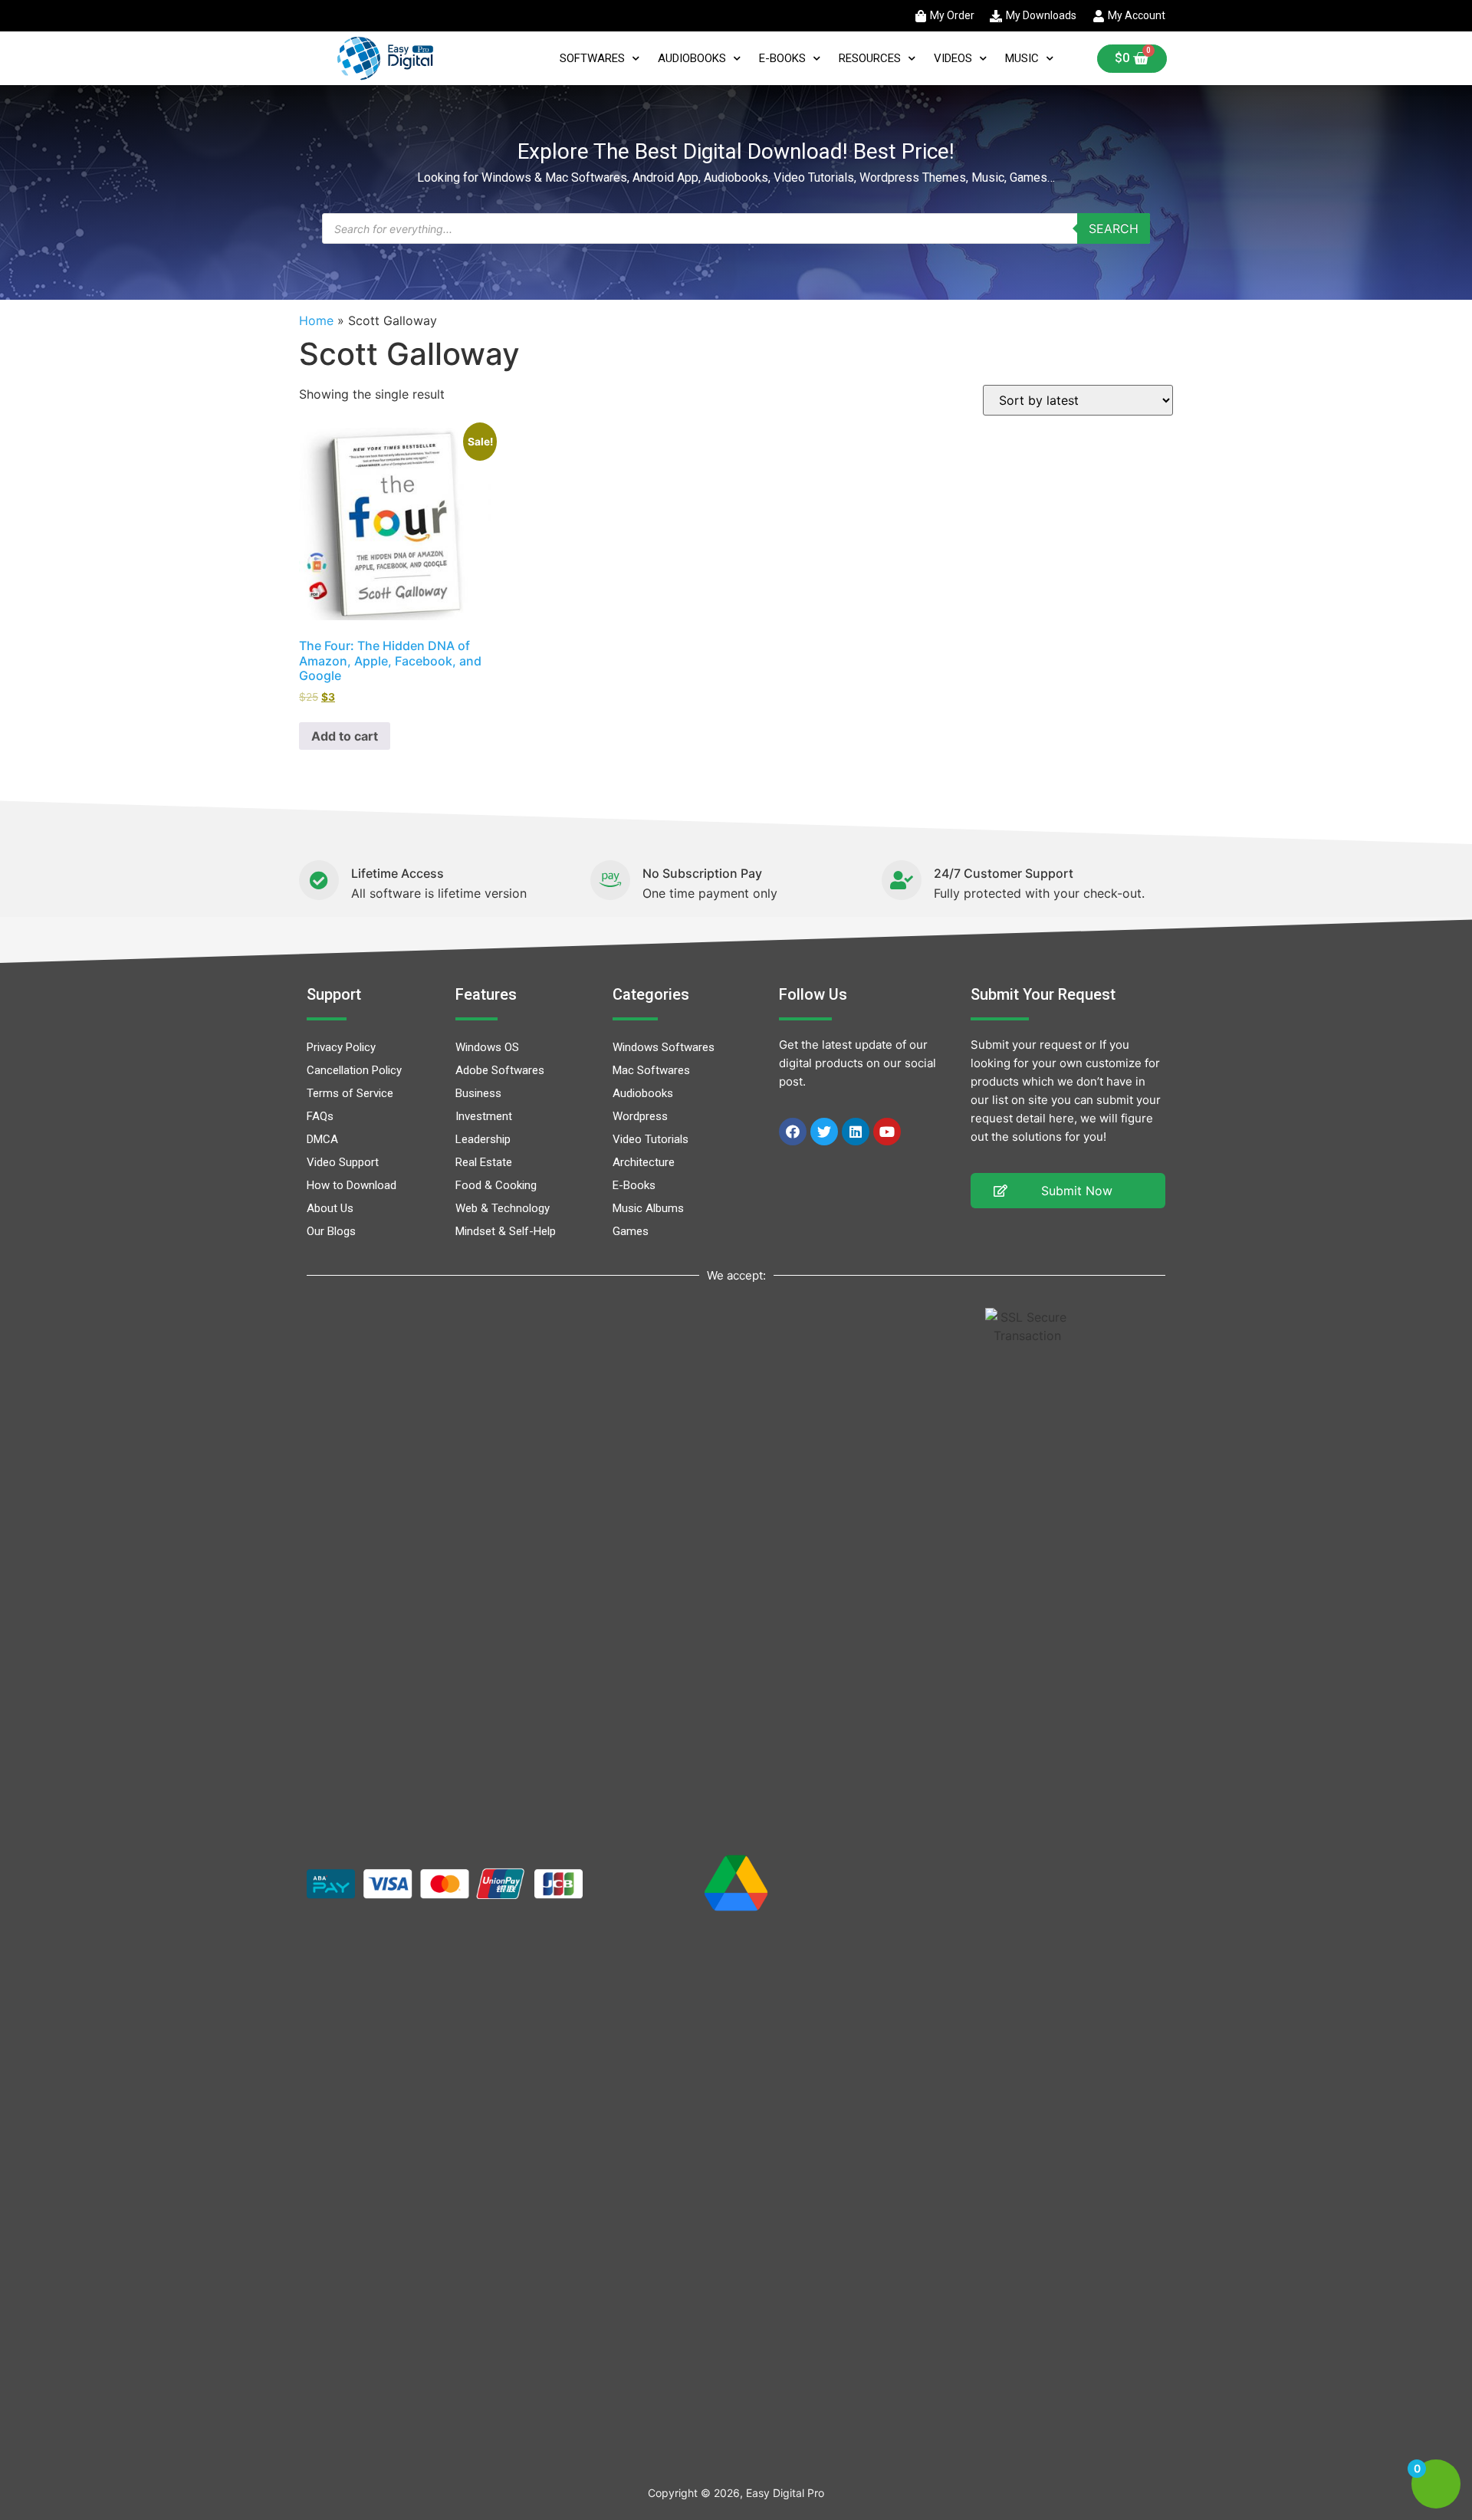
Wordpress (640, 1116)
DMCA (322, 1139)
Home (316, 320)
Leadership (483, 1139)
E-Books (782, 58)
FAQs (320, 1116)
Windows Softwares (664, 1047)
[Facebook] (793, 1132)
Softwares (592, 58)
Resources (870, 58)
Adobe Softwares (500, 1070)
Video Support (343, 1162)
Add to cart (345, 736)
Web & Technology (503, 1208)
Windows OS (487, 1047)
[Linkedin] (856, 1132)
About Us (330, 1208)
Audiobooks (692, 58)
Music (1022, 58)
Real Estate (484, 1162)
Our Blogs (331, 1231)
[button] (1068, 1191)
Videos (953, 58)
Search (1114, 228)
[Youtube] (887, 1132)
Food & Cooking (496, 1185)
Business (478, 1093)
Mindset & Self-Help (506, 1231)
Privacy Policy (341, 1047)
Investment (484, 1116)
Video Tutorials (651, 1139)
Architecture (644, 1162)
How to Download (352, 1185)
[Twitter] (824, 1132)
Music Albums (648, 1208)
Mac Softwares (651, 1070)
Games (631, 1231)
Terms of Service (350, 1093)
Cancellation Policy (354, 1070)
